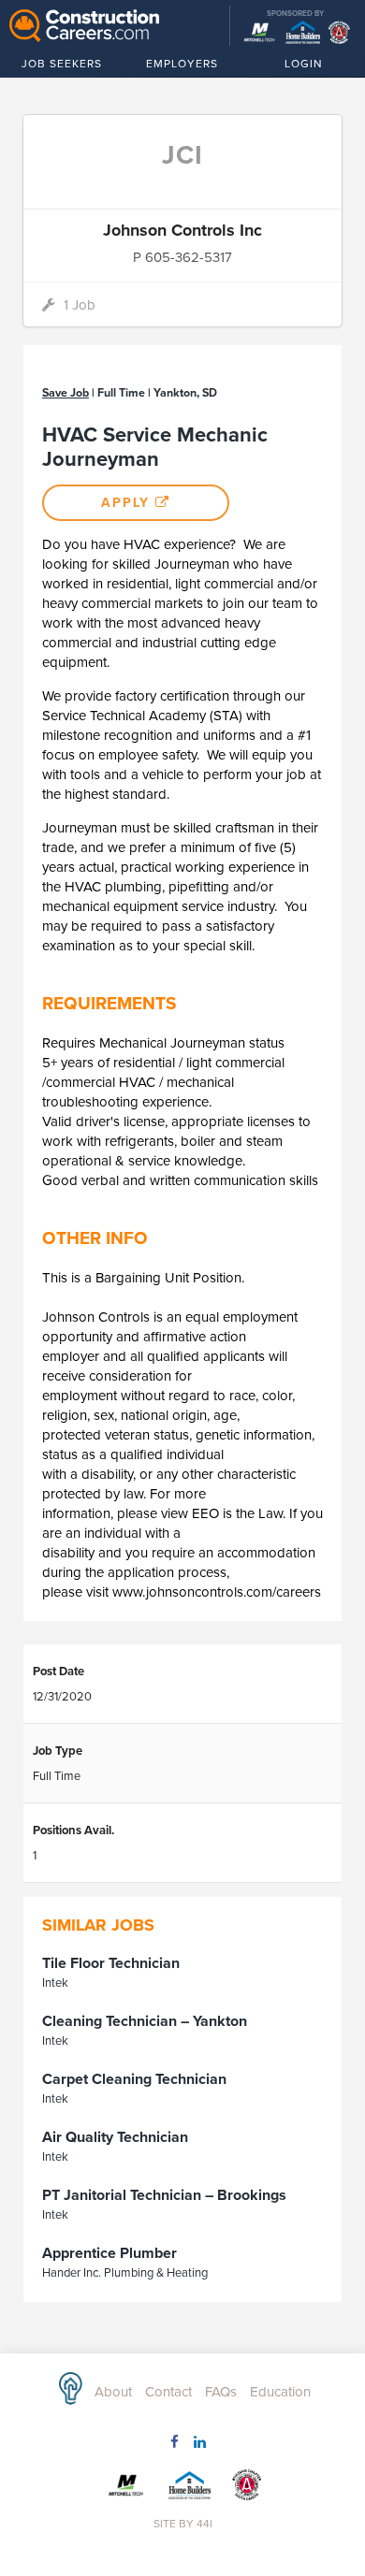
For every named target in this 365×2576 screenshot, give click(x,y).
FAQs (221, 2392)
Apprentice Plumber (109, 2253)
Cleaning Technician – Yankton (145, 2021)
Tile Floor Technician (111, 1963)
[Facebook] (170, 2446)
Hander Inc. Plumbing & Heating (125, 2273)
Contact (168, 2392)
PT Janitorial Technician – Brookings (164, 2195)
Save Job (66, 393)
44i (204, 2524)
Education (280, 2392)
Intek (55, 1983)
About (113, 2392)
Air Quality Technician (115, 2137)
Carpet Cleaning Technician (134, 2079)
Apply (128, 503)
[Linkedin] (195, 2446)
